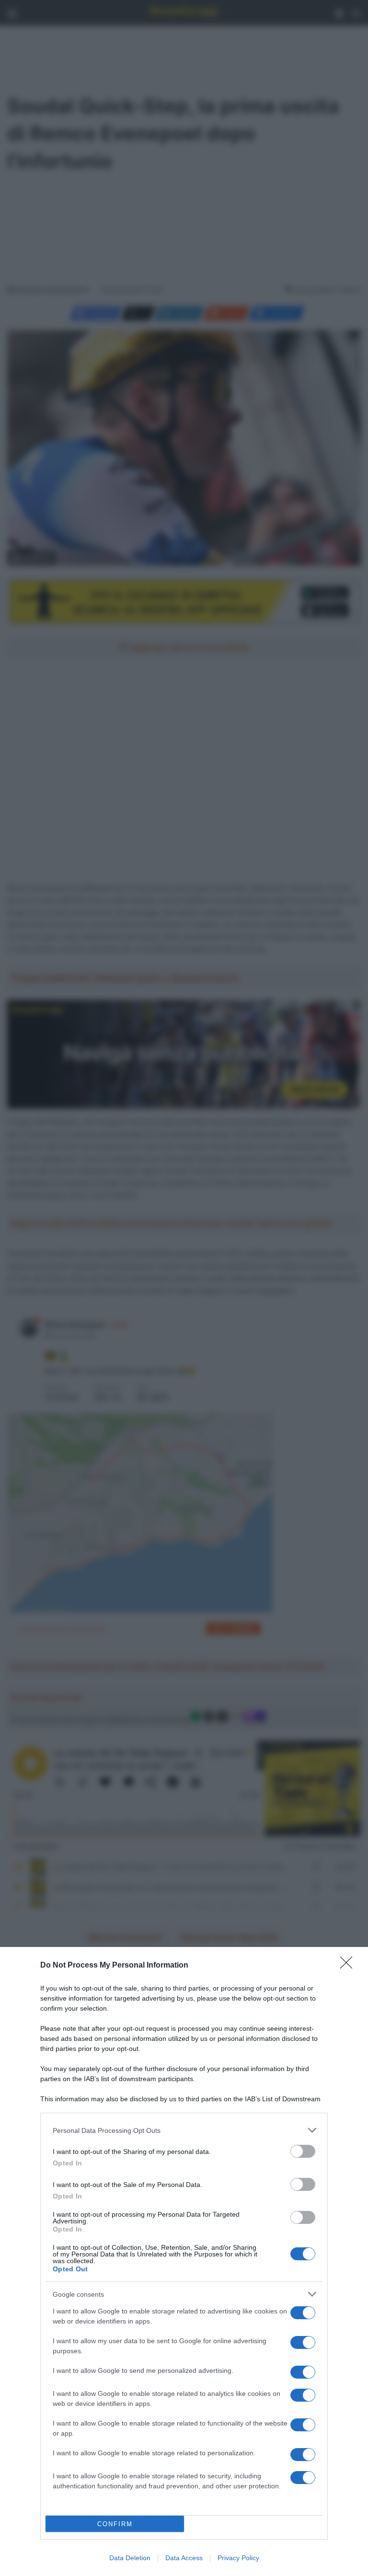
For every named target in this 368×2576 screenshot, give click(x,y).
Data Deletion (130, 2558)
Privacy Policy (238, 2558)
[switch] (303, 2151)
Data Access (184, 2558)
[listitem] (184, 2130)
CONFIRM (115, 2524)
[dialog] (184, 2261)
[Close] (349, 1966)
